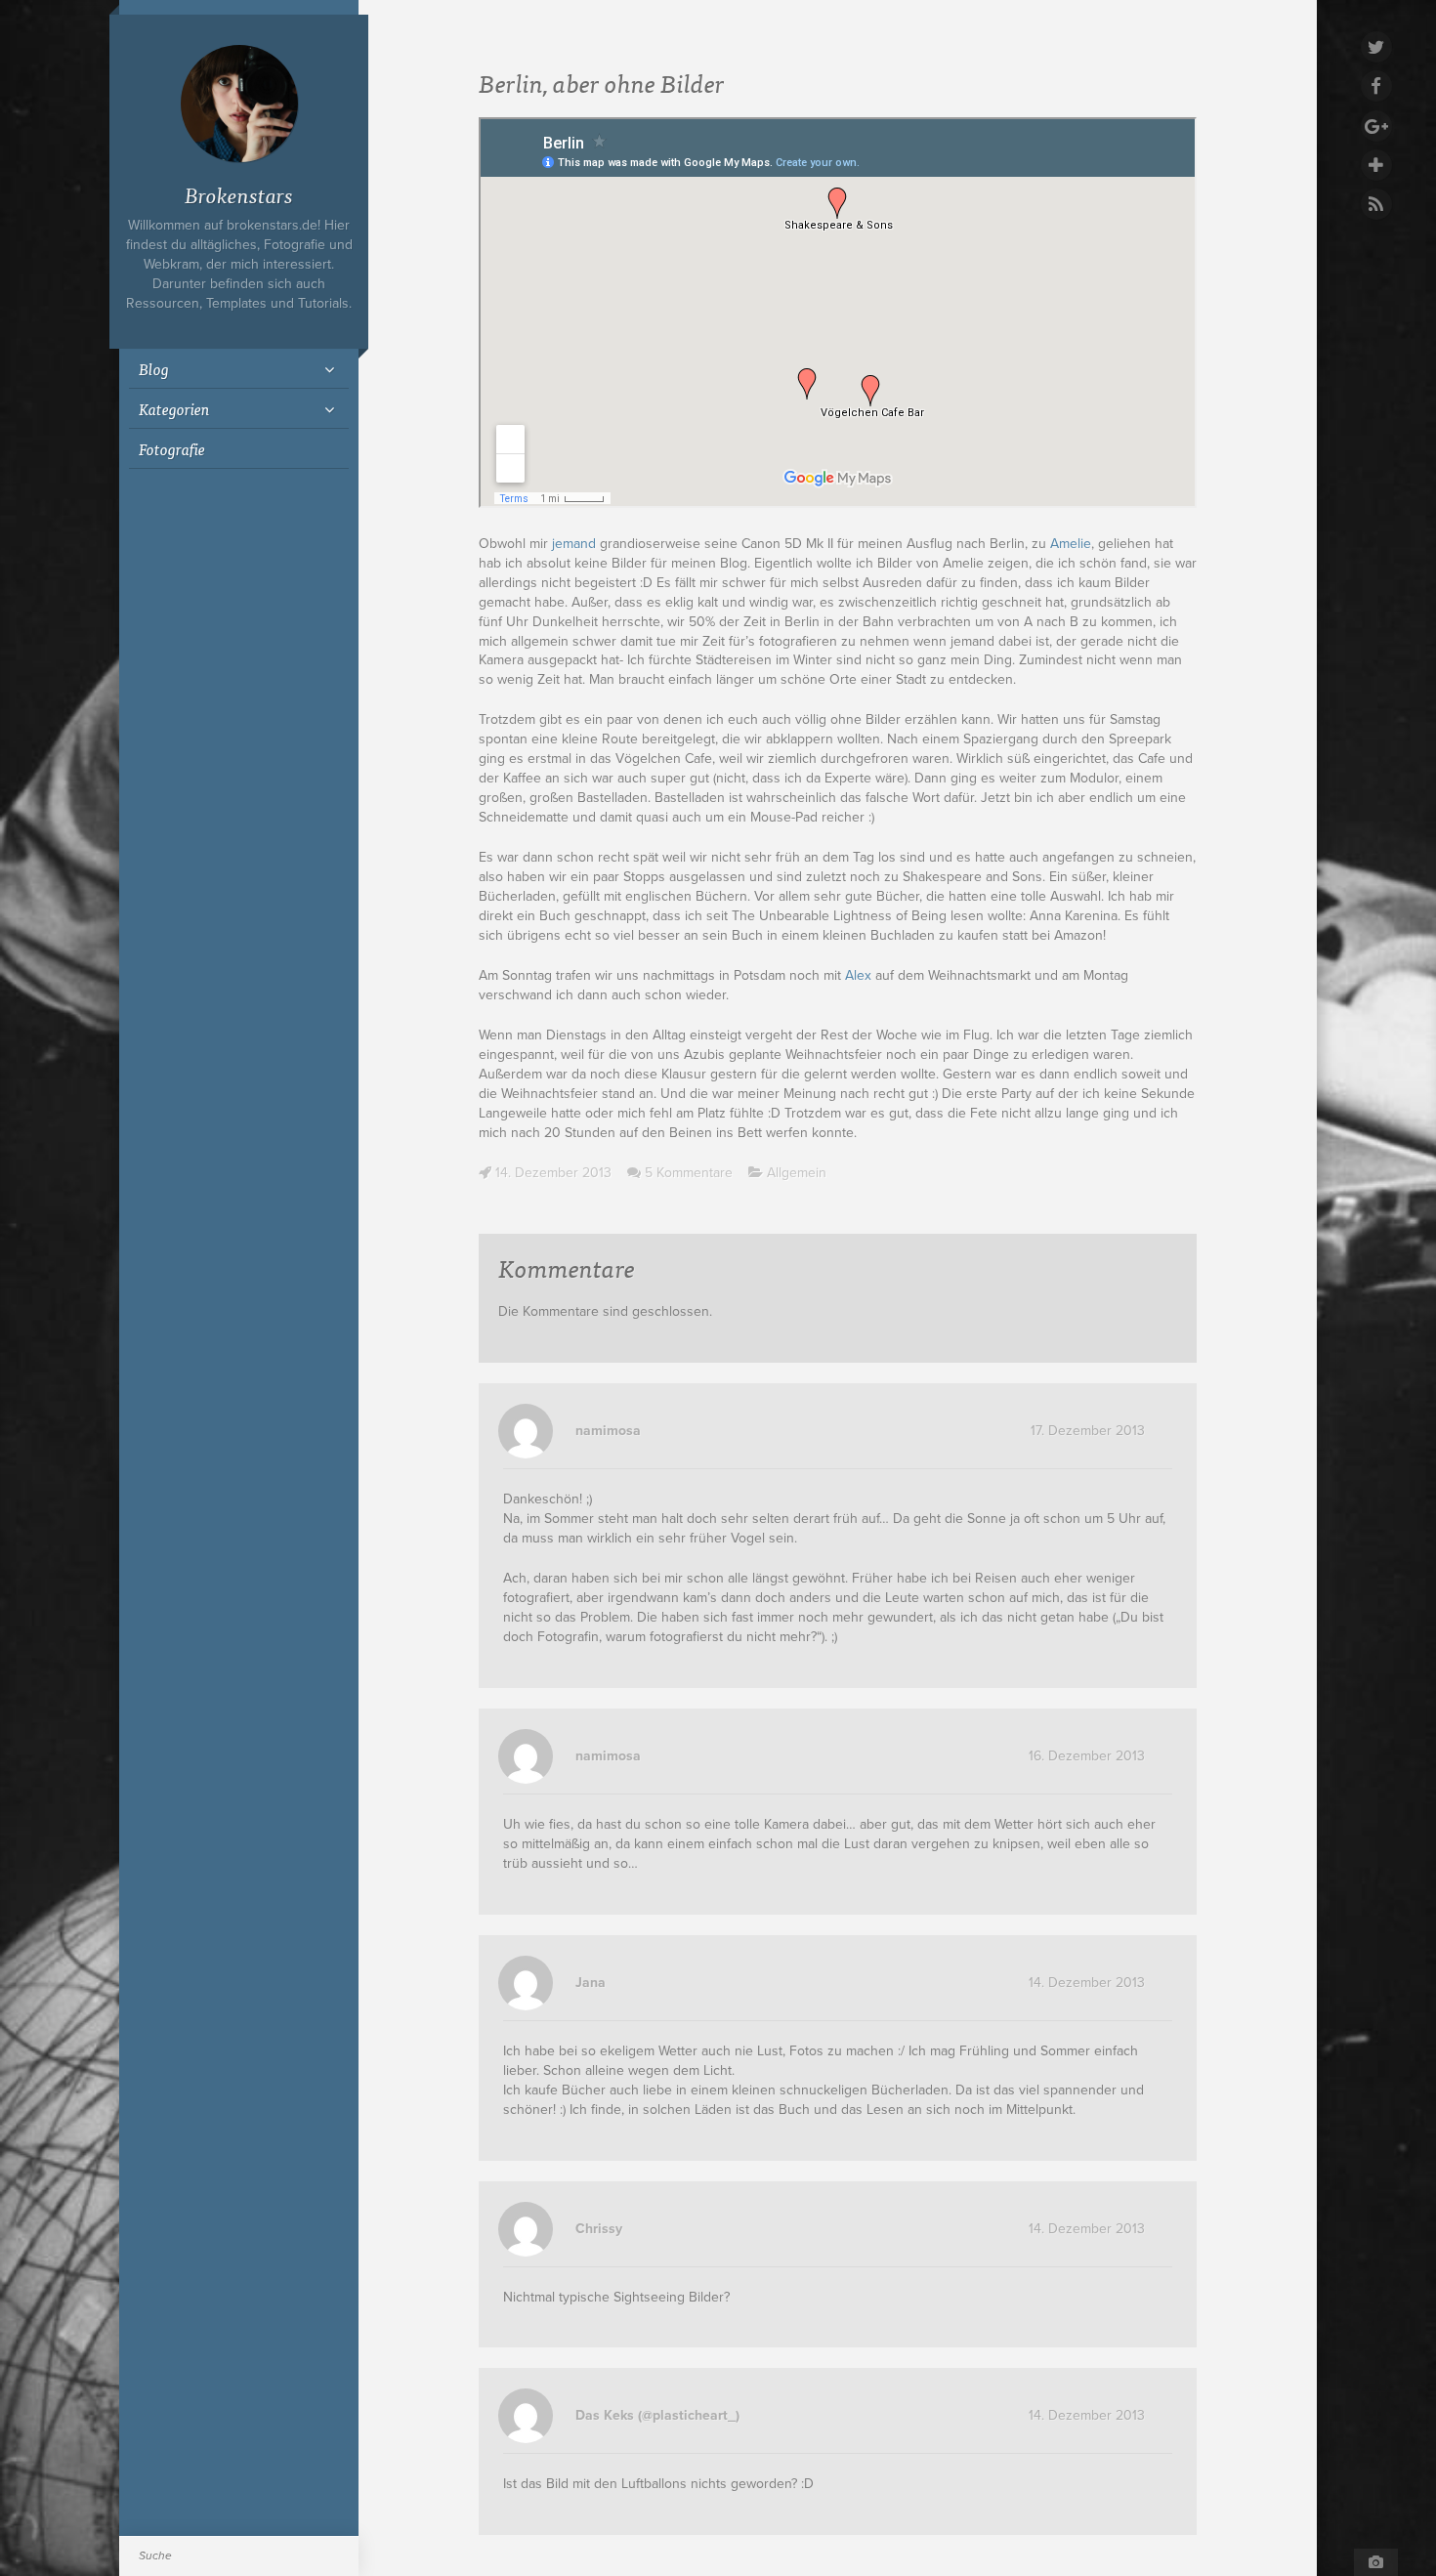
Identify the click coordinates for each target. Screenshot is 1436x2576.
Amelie (1071, 544)
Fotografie (172, 448)
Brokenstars (239, 194)
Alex (858, 975)
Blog (154, 368)
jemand (574, 544)
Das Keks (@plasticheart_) (657, 2415)
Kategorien (174, 408)
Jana (591, 1983)
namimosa (608, 1431)
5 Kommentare (689, 1173)
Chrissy (599, 2229)
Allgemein (797, 1173)
